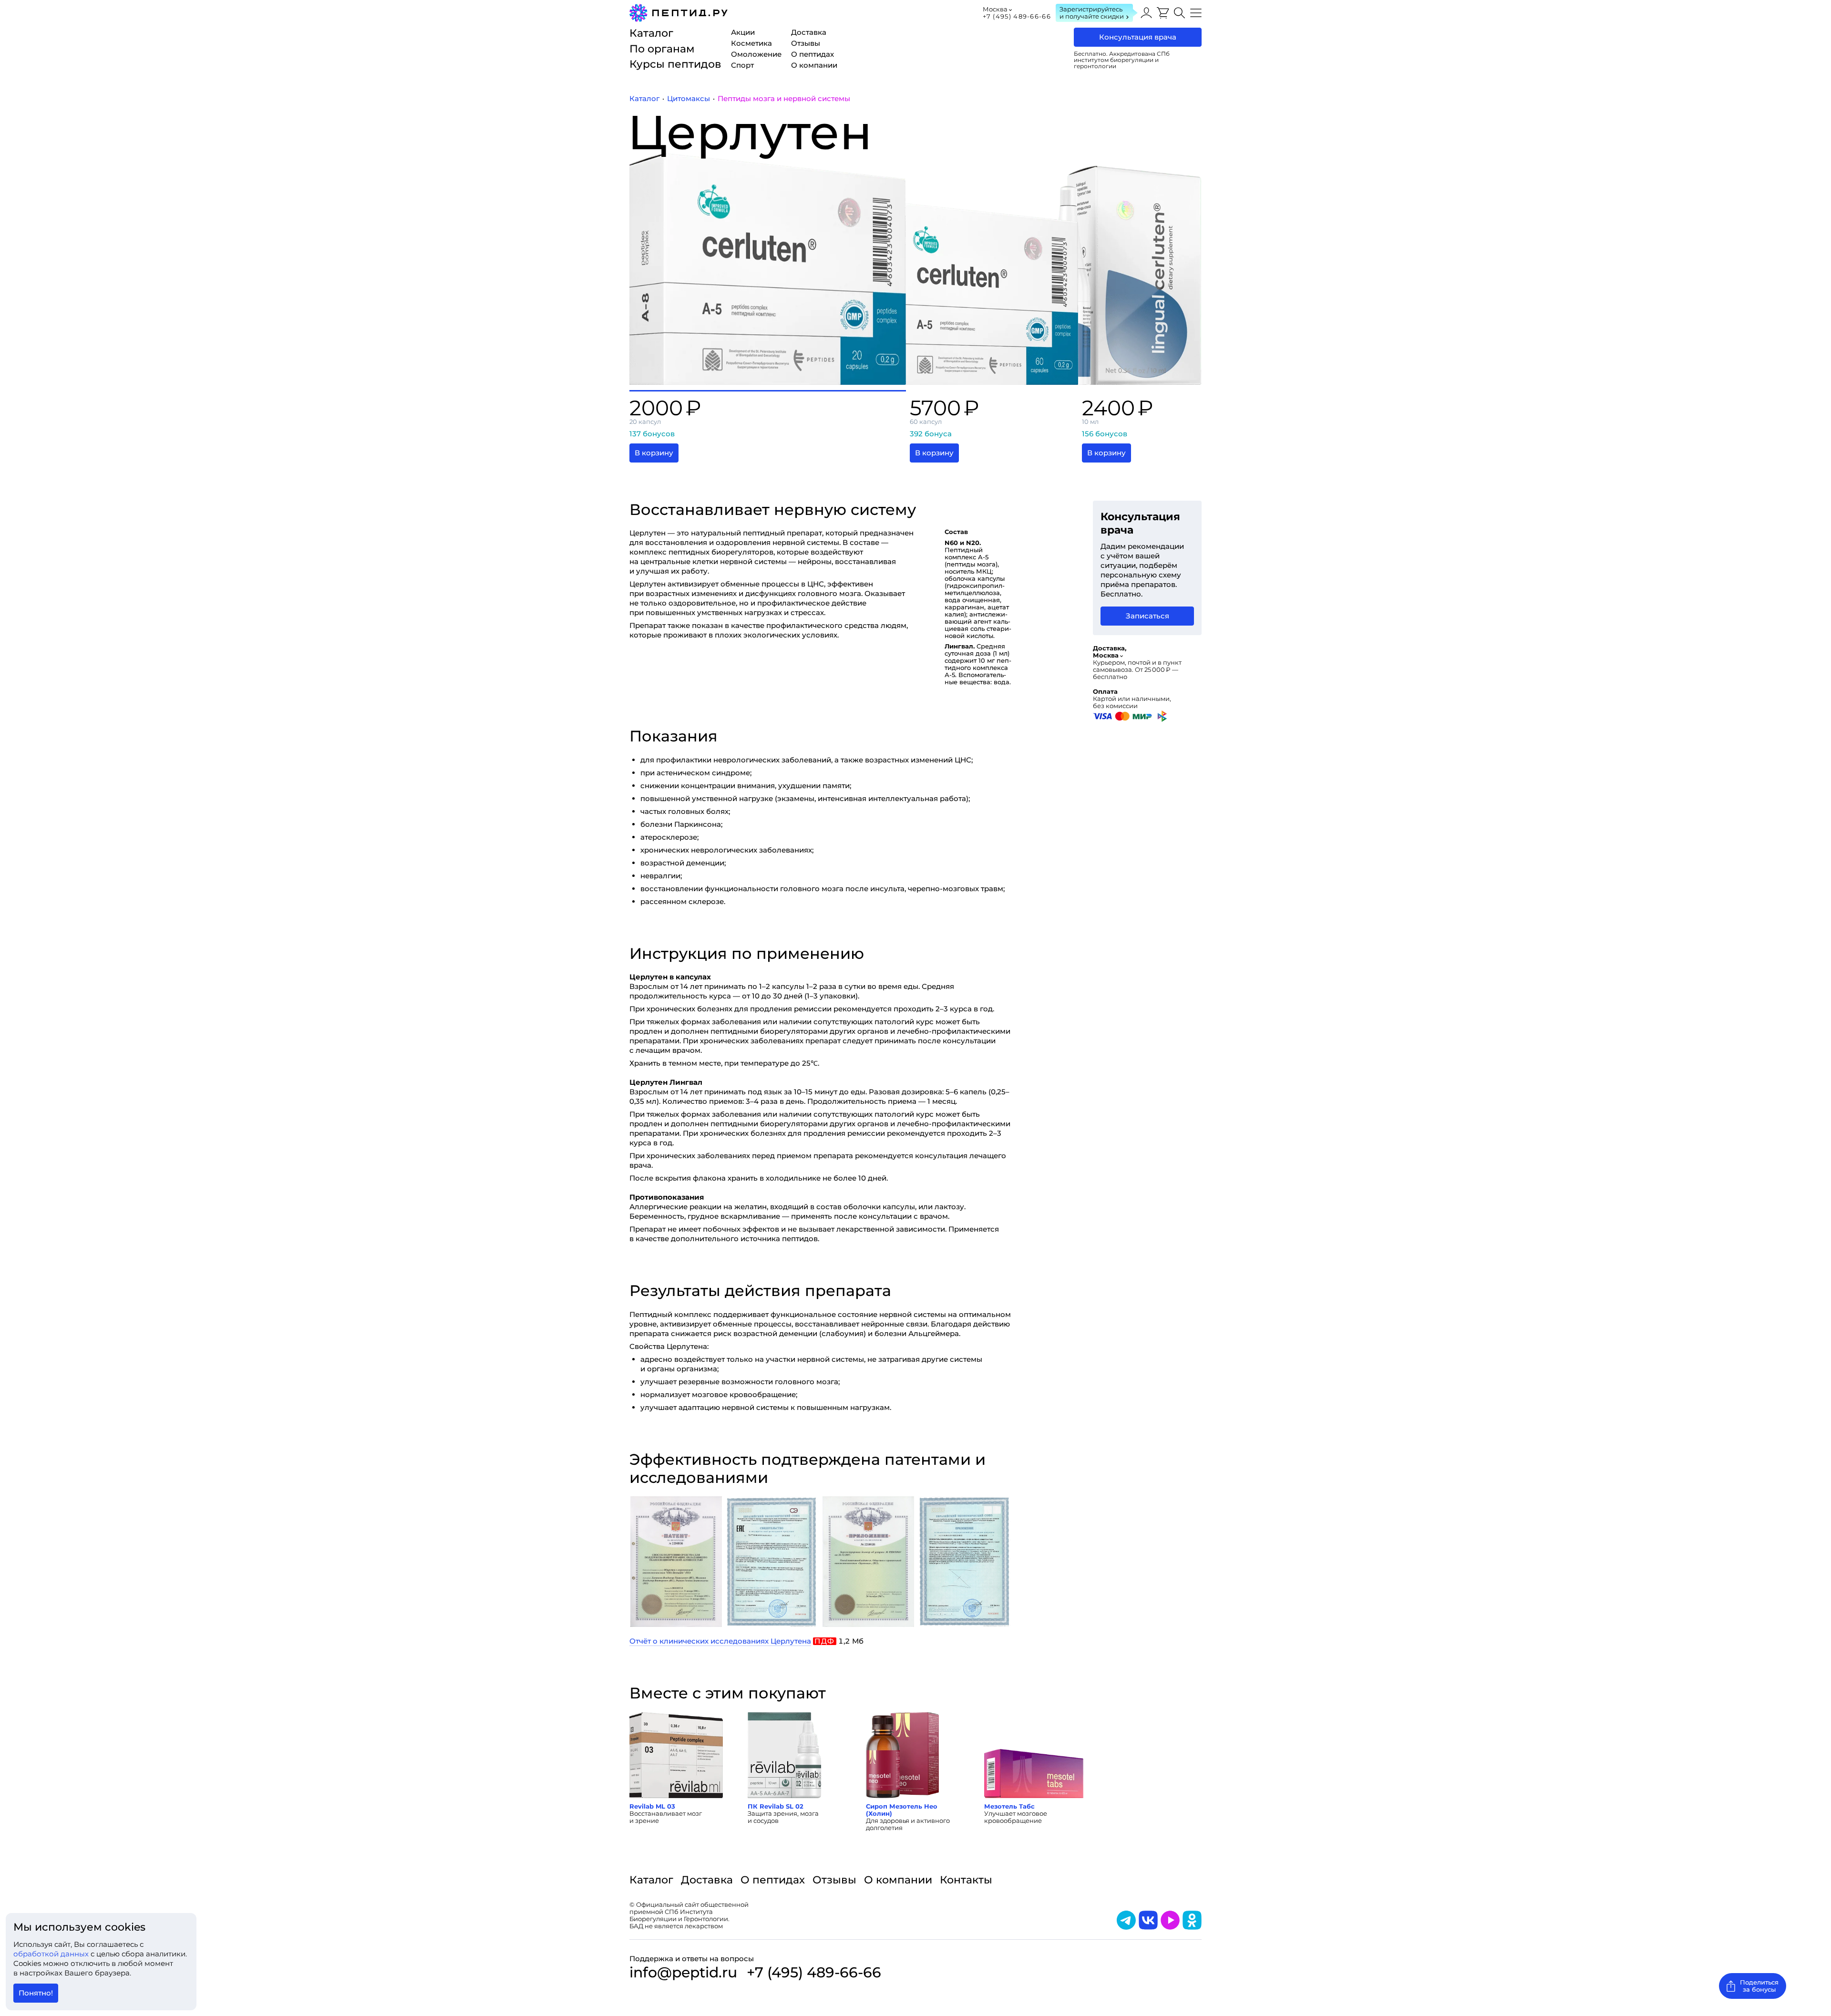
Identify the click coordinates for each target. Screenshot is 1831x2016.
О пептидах (773, 1880)
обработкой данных (52, 1954)
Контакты (966, 1880)
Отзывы (834, 1880)
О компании (898, 1880)
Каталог (651, 1880)
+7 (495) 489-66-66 (1017, 16)
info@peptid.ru (683, 1973)
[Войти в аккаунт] (1146, 13)
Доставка (707, 1880)
